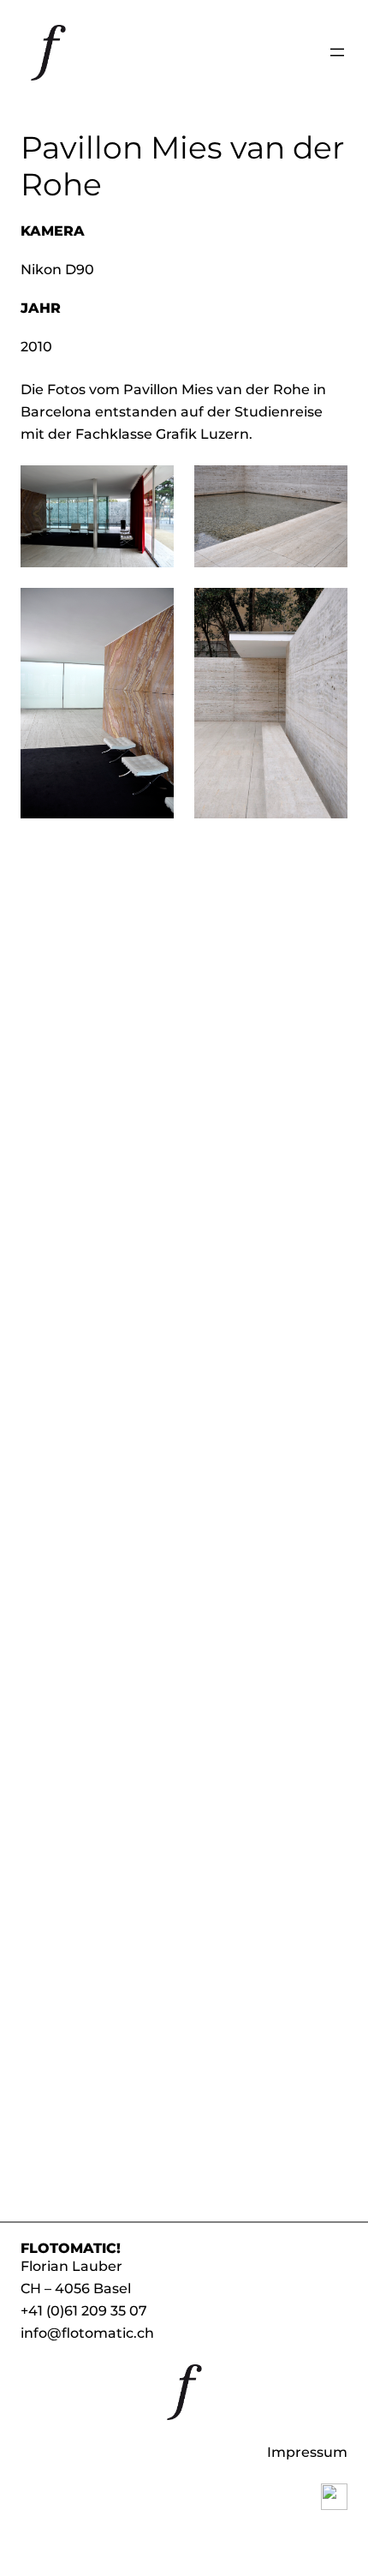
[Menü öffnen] (337, 52)
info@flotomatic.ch (87, 2333)
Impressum (307, 2452)
